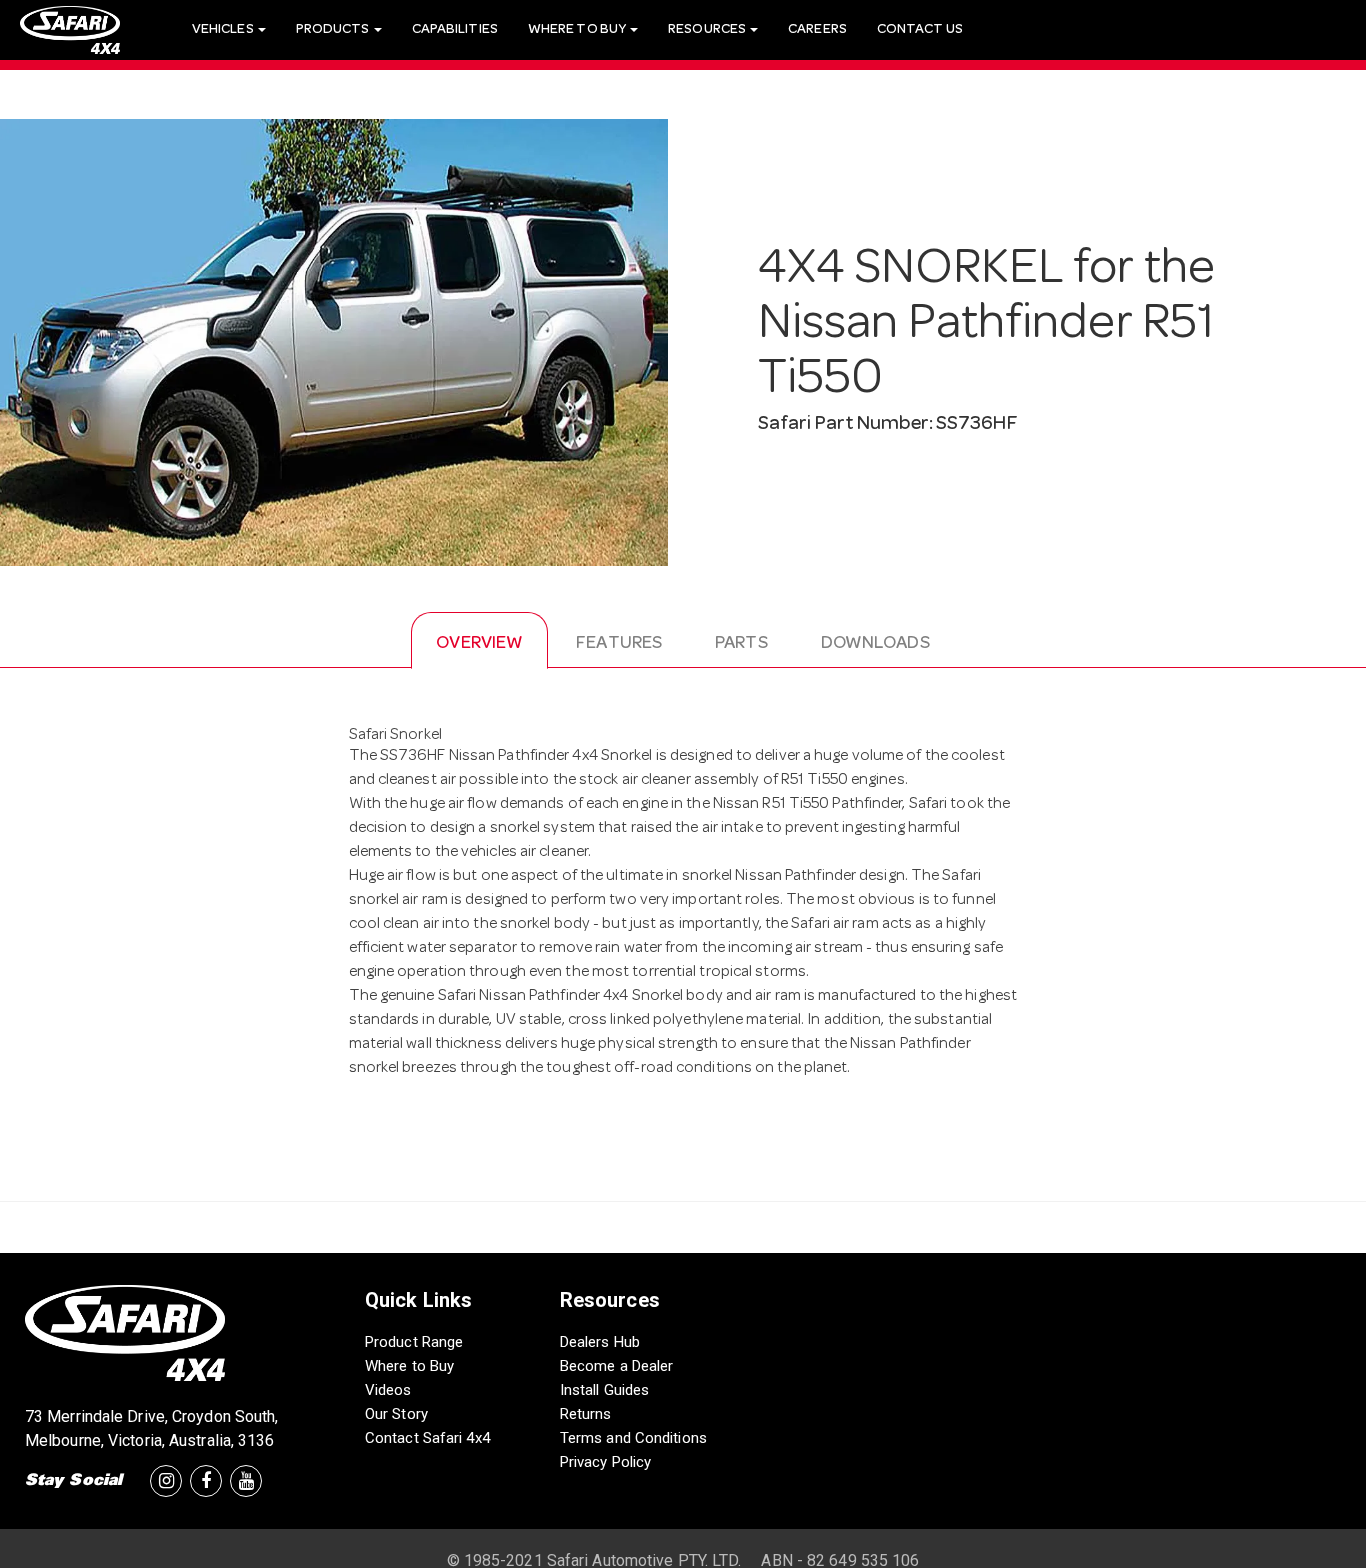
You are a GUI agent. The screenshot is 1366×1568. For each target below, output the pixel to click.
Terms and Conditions (633, 1438)
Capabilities (455, 30)
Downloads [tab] (875, 644)
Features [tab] (619, 644)
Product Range (414, 1342)
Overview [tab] (479, 644)
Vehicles (224, 30)
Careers (817, 30)
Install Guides (604, 1390)
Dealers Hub (600, 1342)
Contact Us (920, 30)
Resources (708, 30)
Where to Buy (409, 1366)
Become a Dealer (617, 1366)
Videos (388, 1390)
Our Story (396, 1414)
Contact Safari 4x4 (427, 1438)
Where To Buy (578, 30)
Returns (586, 1414)
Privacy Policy (605, 1462)
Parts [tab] (741, 644)
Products (334, 30)
